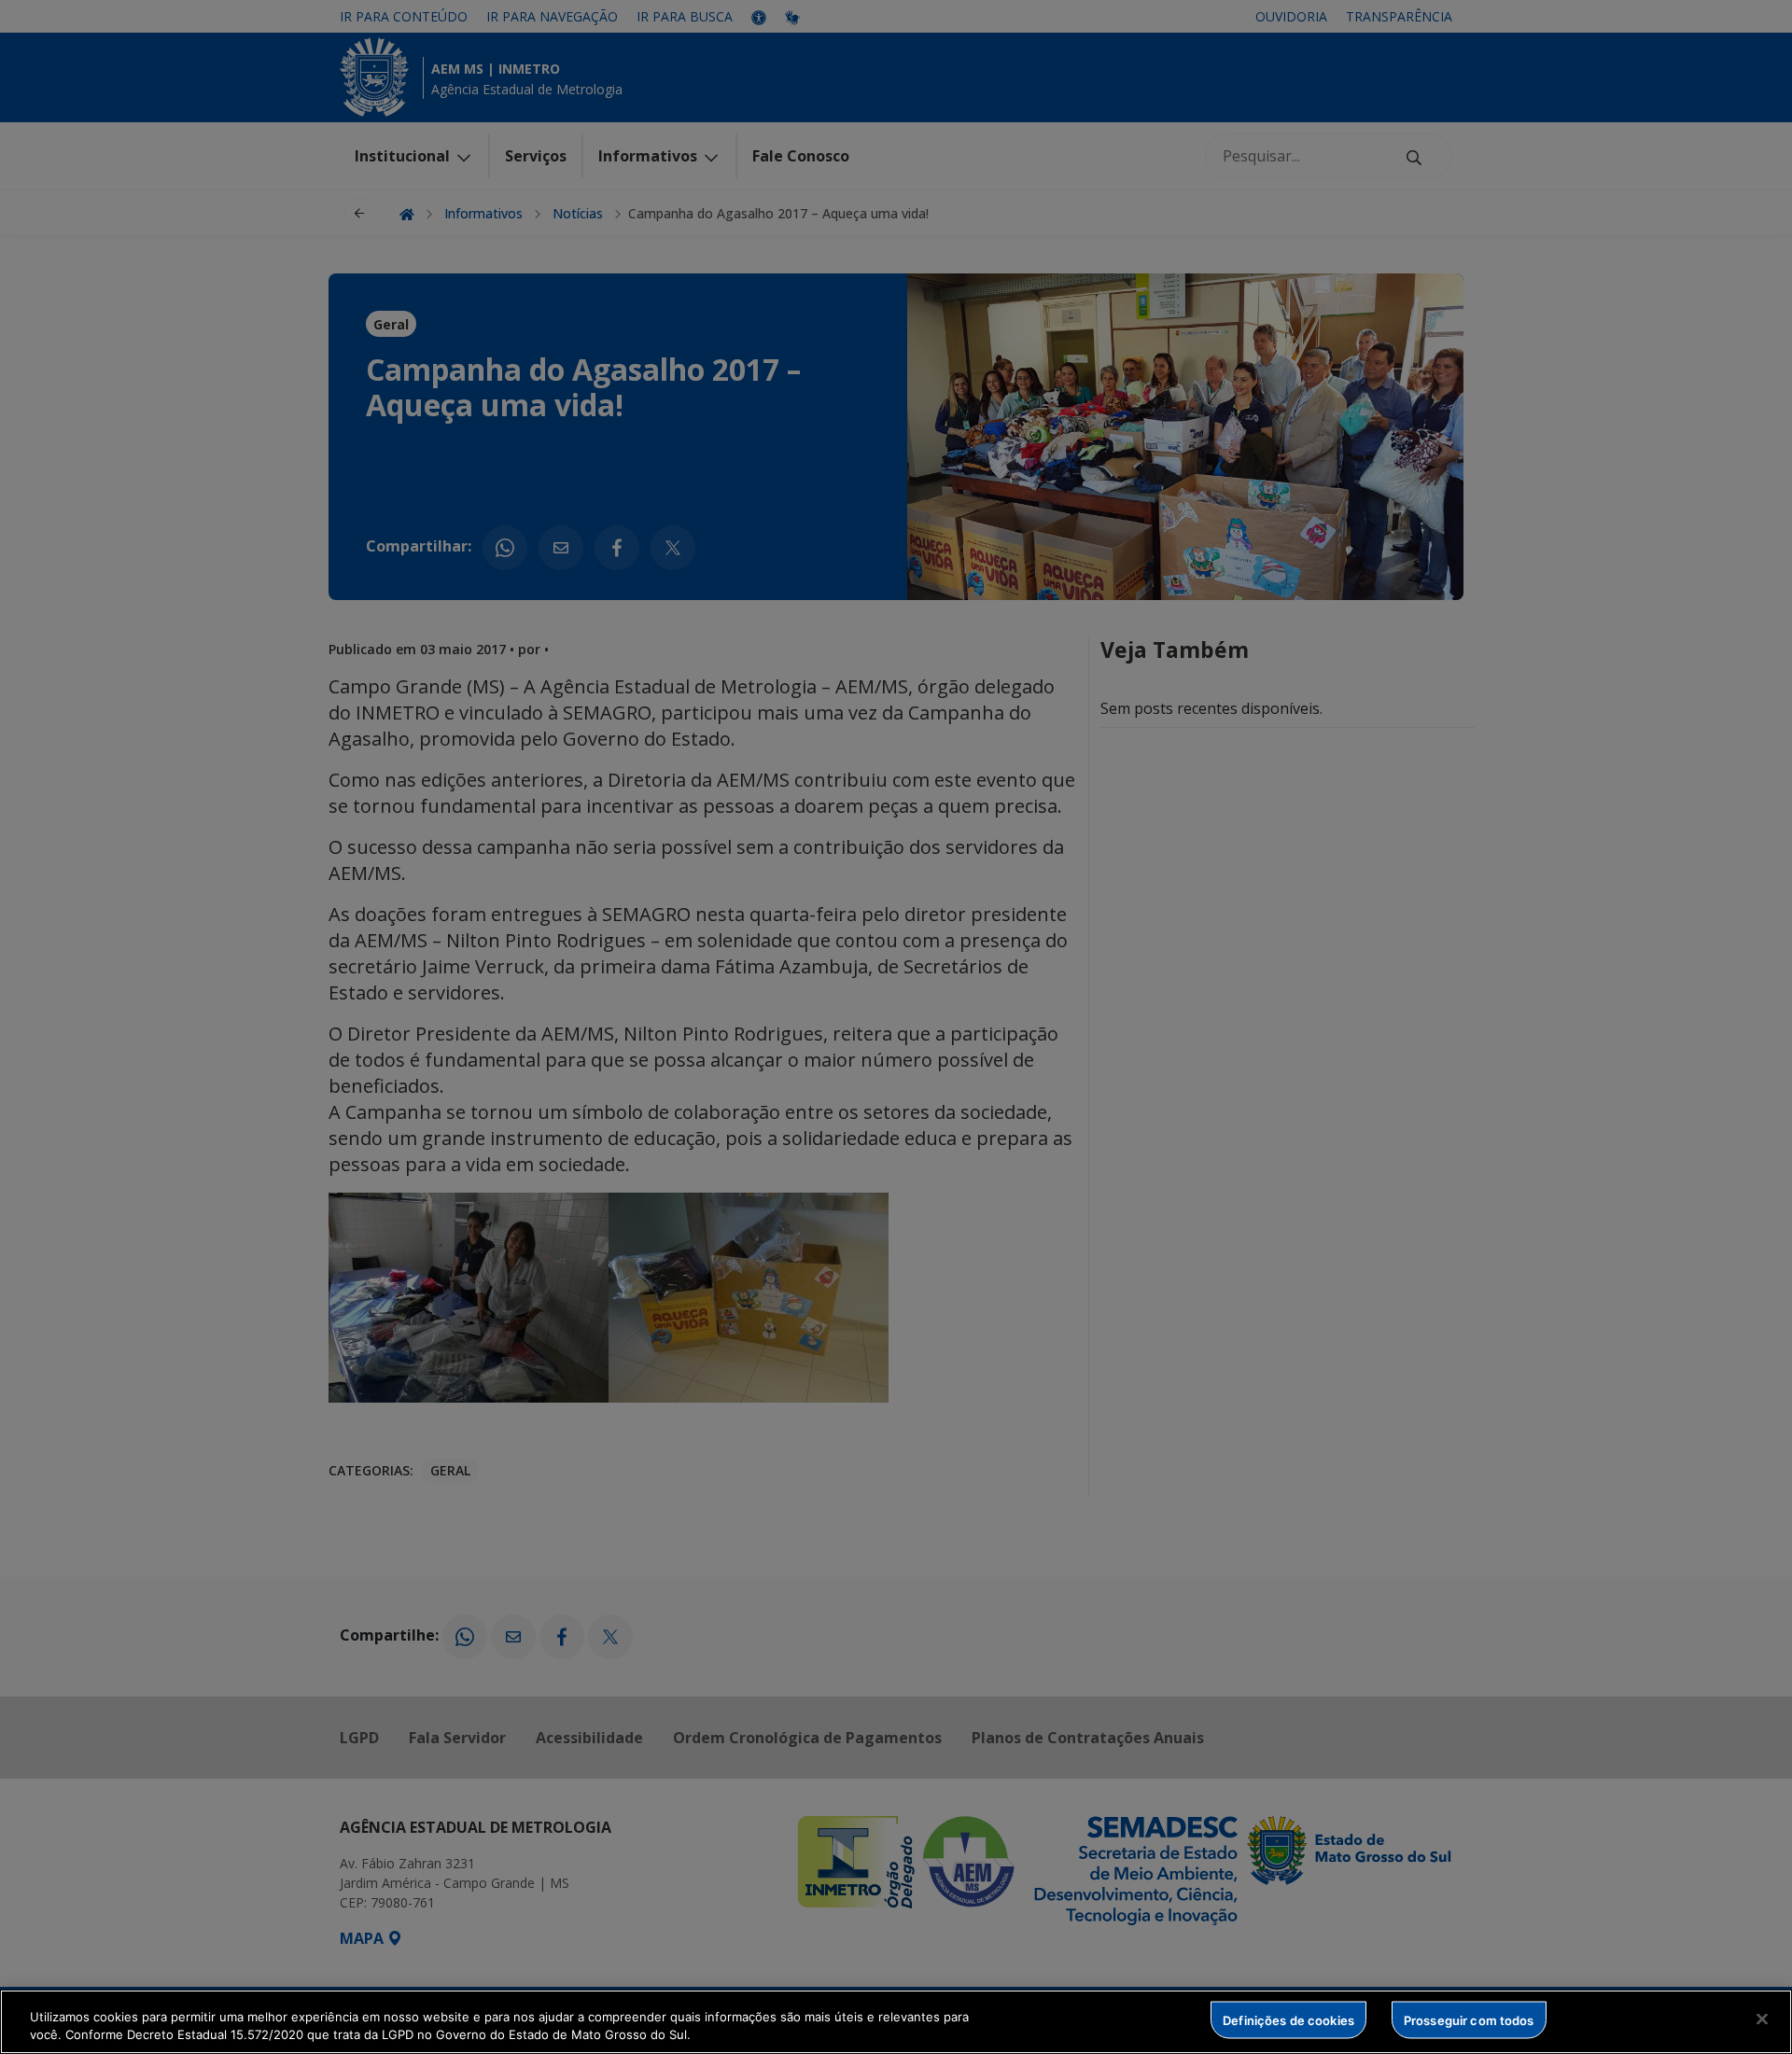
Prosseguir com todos (1469, 2019)
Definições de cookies (1288, 2019)
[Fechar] (1762, 2019)
